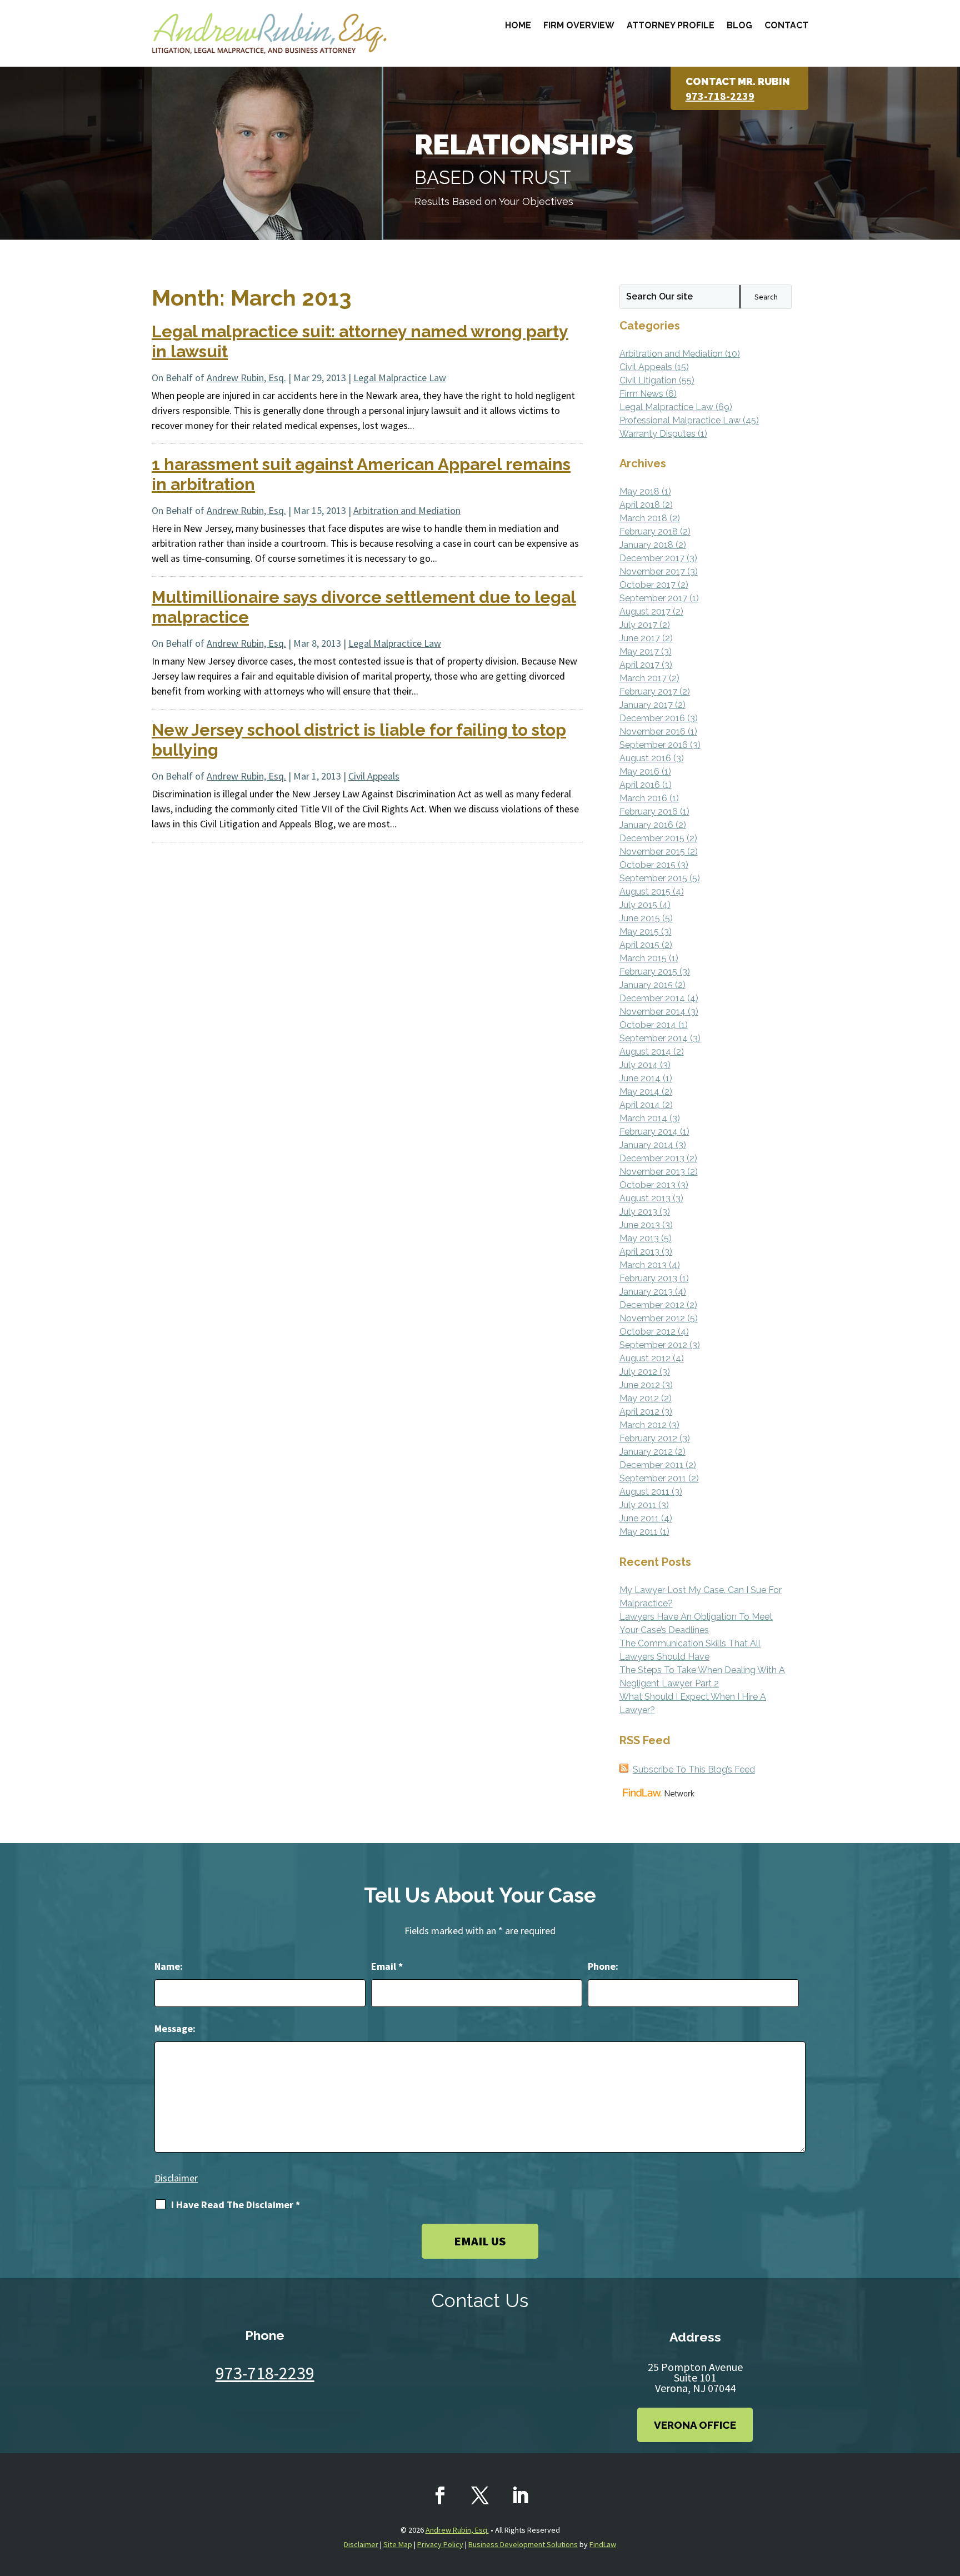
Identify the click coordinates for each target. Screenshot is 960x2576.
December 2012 (652, 1305)
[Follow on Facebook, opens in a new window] (440, 2495)
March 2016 (643, 798)
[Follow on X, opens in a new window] (480, 2495)
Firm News (641, 394)
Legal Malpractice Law (400, 378)
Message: (175, 2028)
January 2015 (646, 985)
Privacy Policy (440, 2544)
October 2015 (647, 865)
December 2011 (651, 1465)
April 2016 (640, 785)
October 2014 (648, 1025)
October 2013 (647, 1185)
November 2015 (652, 852)
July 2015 (638, 905)
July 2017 (638, 625)
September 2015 (653, 878)
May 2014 (639, 1092)
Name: (169, 1966)
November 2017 (652, 571)
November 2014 (652, 1012)
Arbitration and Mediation (407, 510)
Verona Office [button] (695, 2425)
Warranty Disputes (657, 434)
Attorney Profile (671, 25)
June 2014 (640, 1078)
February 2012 (648, 1438)
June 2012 (640, 1385)
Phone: (603, 1966)
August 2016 (645, 758)
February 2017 (648, 692)
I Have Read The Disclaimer (236, 2205)
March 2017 (643, 678)
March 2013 (643, 1265)
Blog (739, 25)
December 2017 (652, 558)
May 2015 (639, 932)
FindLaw (603, 2544)
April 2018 (640, 505)
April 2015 (639, 945)
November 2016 (652, 732)
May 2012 (639, 1398)
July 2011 (638, 1505)
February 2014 (649, 1132)
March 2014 (643, 1118)
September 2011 (653, 1478)
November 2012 (652, 1318)
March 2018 (643, 518)
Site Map (398, 2544)
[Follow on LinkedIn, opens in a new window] (520, 2495)
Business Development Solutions (523, 2544)
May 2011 (639, 1532)
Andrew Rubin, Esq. (246, 378)
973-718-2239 (720, 96)
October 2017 (647, 585)
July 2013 (638, 1212)
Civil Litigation (648, 380)
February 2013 (648, 1278)
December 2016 (652, 718)
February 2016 (649, 812)
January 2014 (646, 1145)
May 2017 (639, 652)
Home (518, 25)
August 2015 (645, 892)
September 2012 (653, 1345)
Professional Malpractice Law (680, 420)
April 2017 (639, 665)
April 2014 (640, 1105)
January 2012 (646, 1452)
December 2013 (652, 1158)
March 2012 (643, 1425)
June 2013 (640, 1225)
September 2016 (654, 745)
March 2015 (643, 958)
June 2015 (640, 918)
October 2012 (647, 1332)
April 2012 (639, 1412)
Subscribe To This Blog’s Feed (694, 1769)
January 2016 (646, 825)
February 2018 (649, 531)
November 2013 (652, 1172)
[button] (949, 2495)
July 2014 (639, 1065)
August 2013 (645, 1198)
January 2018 (646, 545)
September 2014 (654, 1038)
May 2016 (639, 772)
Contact (786, 25)
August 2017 (645, 611)
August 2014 (645, 1052)
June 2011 (639, 1518)
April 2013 (639, 1252)
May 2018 (639, 491)
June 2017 (640, 638)
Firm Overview (579, 25)
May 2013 (639, 1238)
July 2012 (638, 1372)
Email (387, 1966)
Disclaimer (176, 2178)
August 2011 (644, 1492)
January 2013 (646, 1292)
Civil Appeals (374, 776)
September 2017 (653, 598)
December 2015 (652, 838)
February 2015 (648, 972)
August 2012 (645, 1358)
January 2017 (646, 705)
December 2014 (652, 998)
